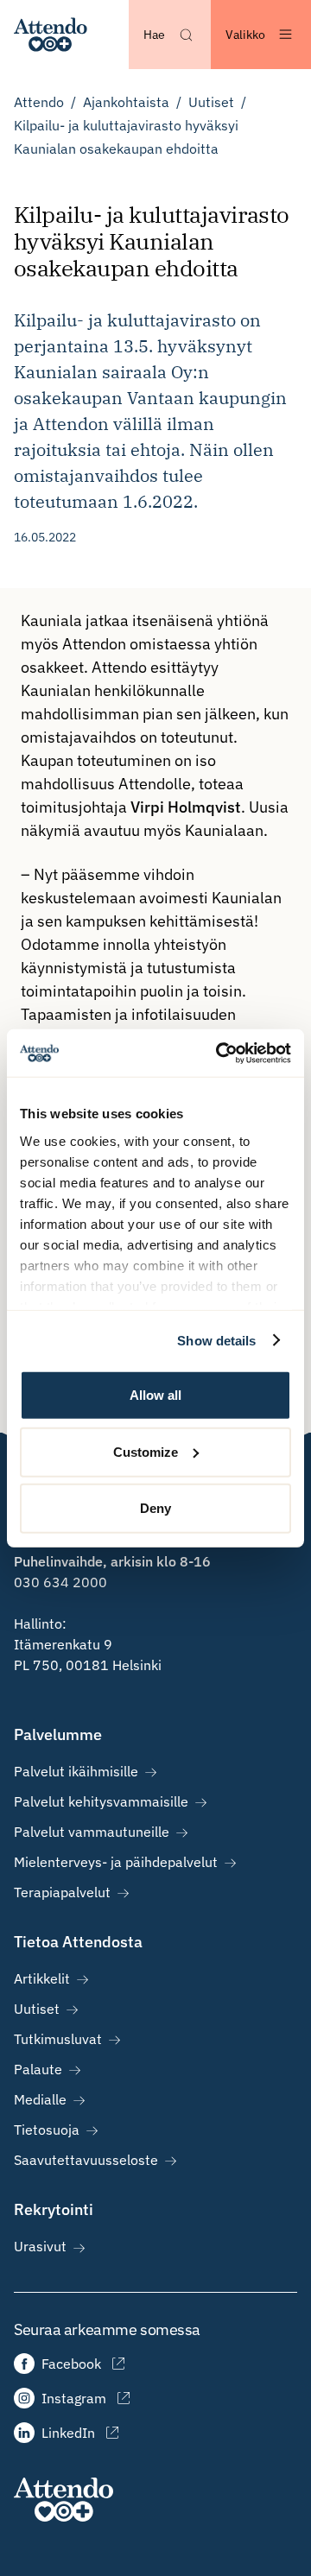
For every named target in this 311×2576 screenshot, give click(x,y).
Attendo (39, 102)
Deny (155, 1508)
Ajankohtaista (126, 102)
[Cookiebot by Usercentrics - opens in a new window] (219, 1053)
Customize (146, 1451)
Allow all (155, 1395)
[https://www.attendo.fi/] (51, 35)
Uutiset (211, 102)
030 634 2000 (60, 1582)
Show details (216, 1340)
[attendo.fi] (63, 2500)
